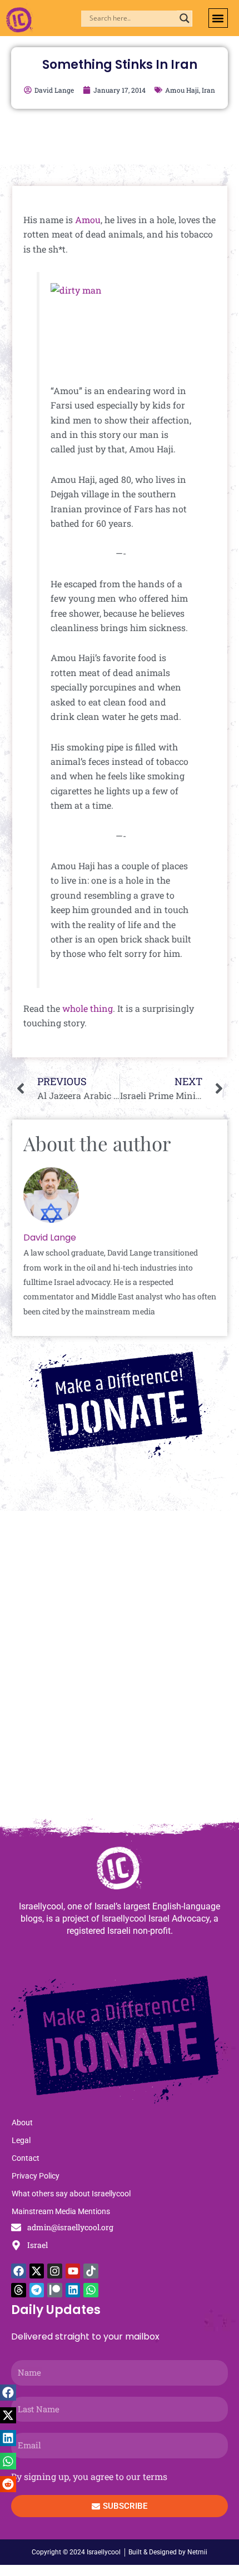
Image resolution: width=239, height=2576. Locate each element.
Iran (208, 90)
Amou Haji (182, 90)
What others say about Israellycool (71, 2194)
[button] (218, 18)
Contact (26, 2158)
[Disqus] (120, 1670)
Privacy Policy (36, 2176)
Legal (21, 2140)
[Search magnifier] (185, 18)
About (22, 2123)
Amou (88, 220)
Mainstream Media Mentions (61, 2211)
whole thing (88, 1008)
